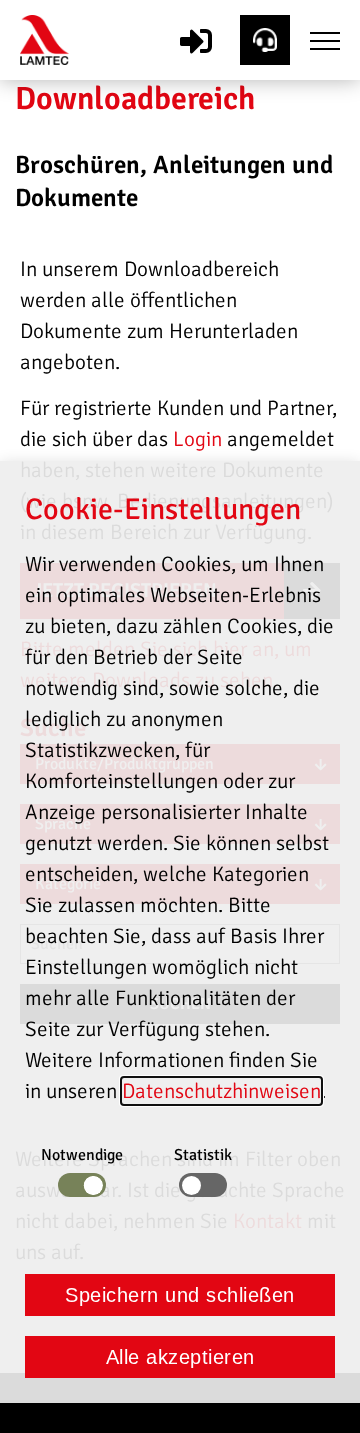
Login (197, 439)
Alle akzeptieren (180, 1357)
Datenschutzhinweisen (221, 1091)
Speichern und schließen (180, 1295)
